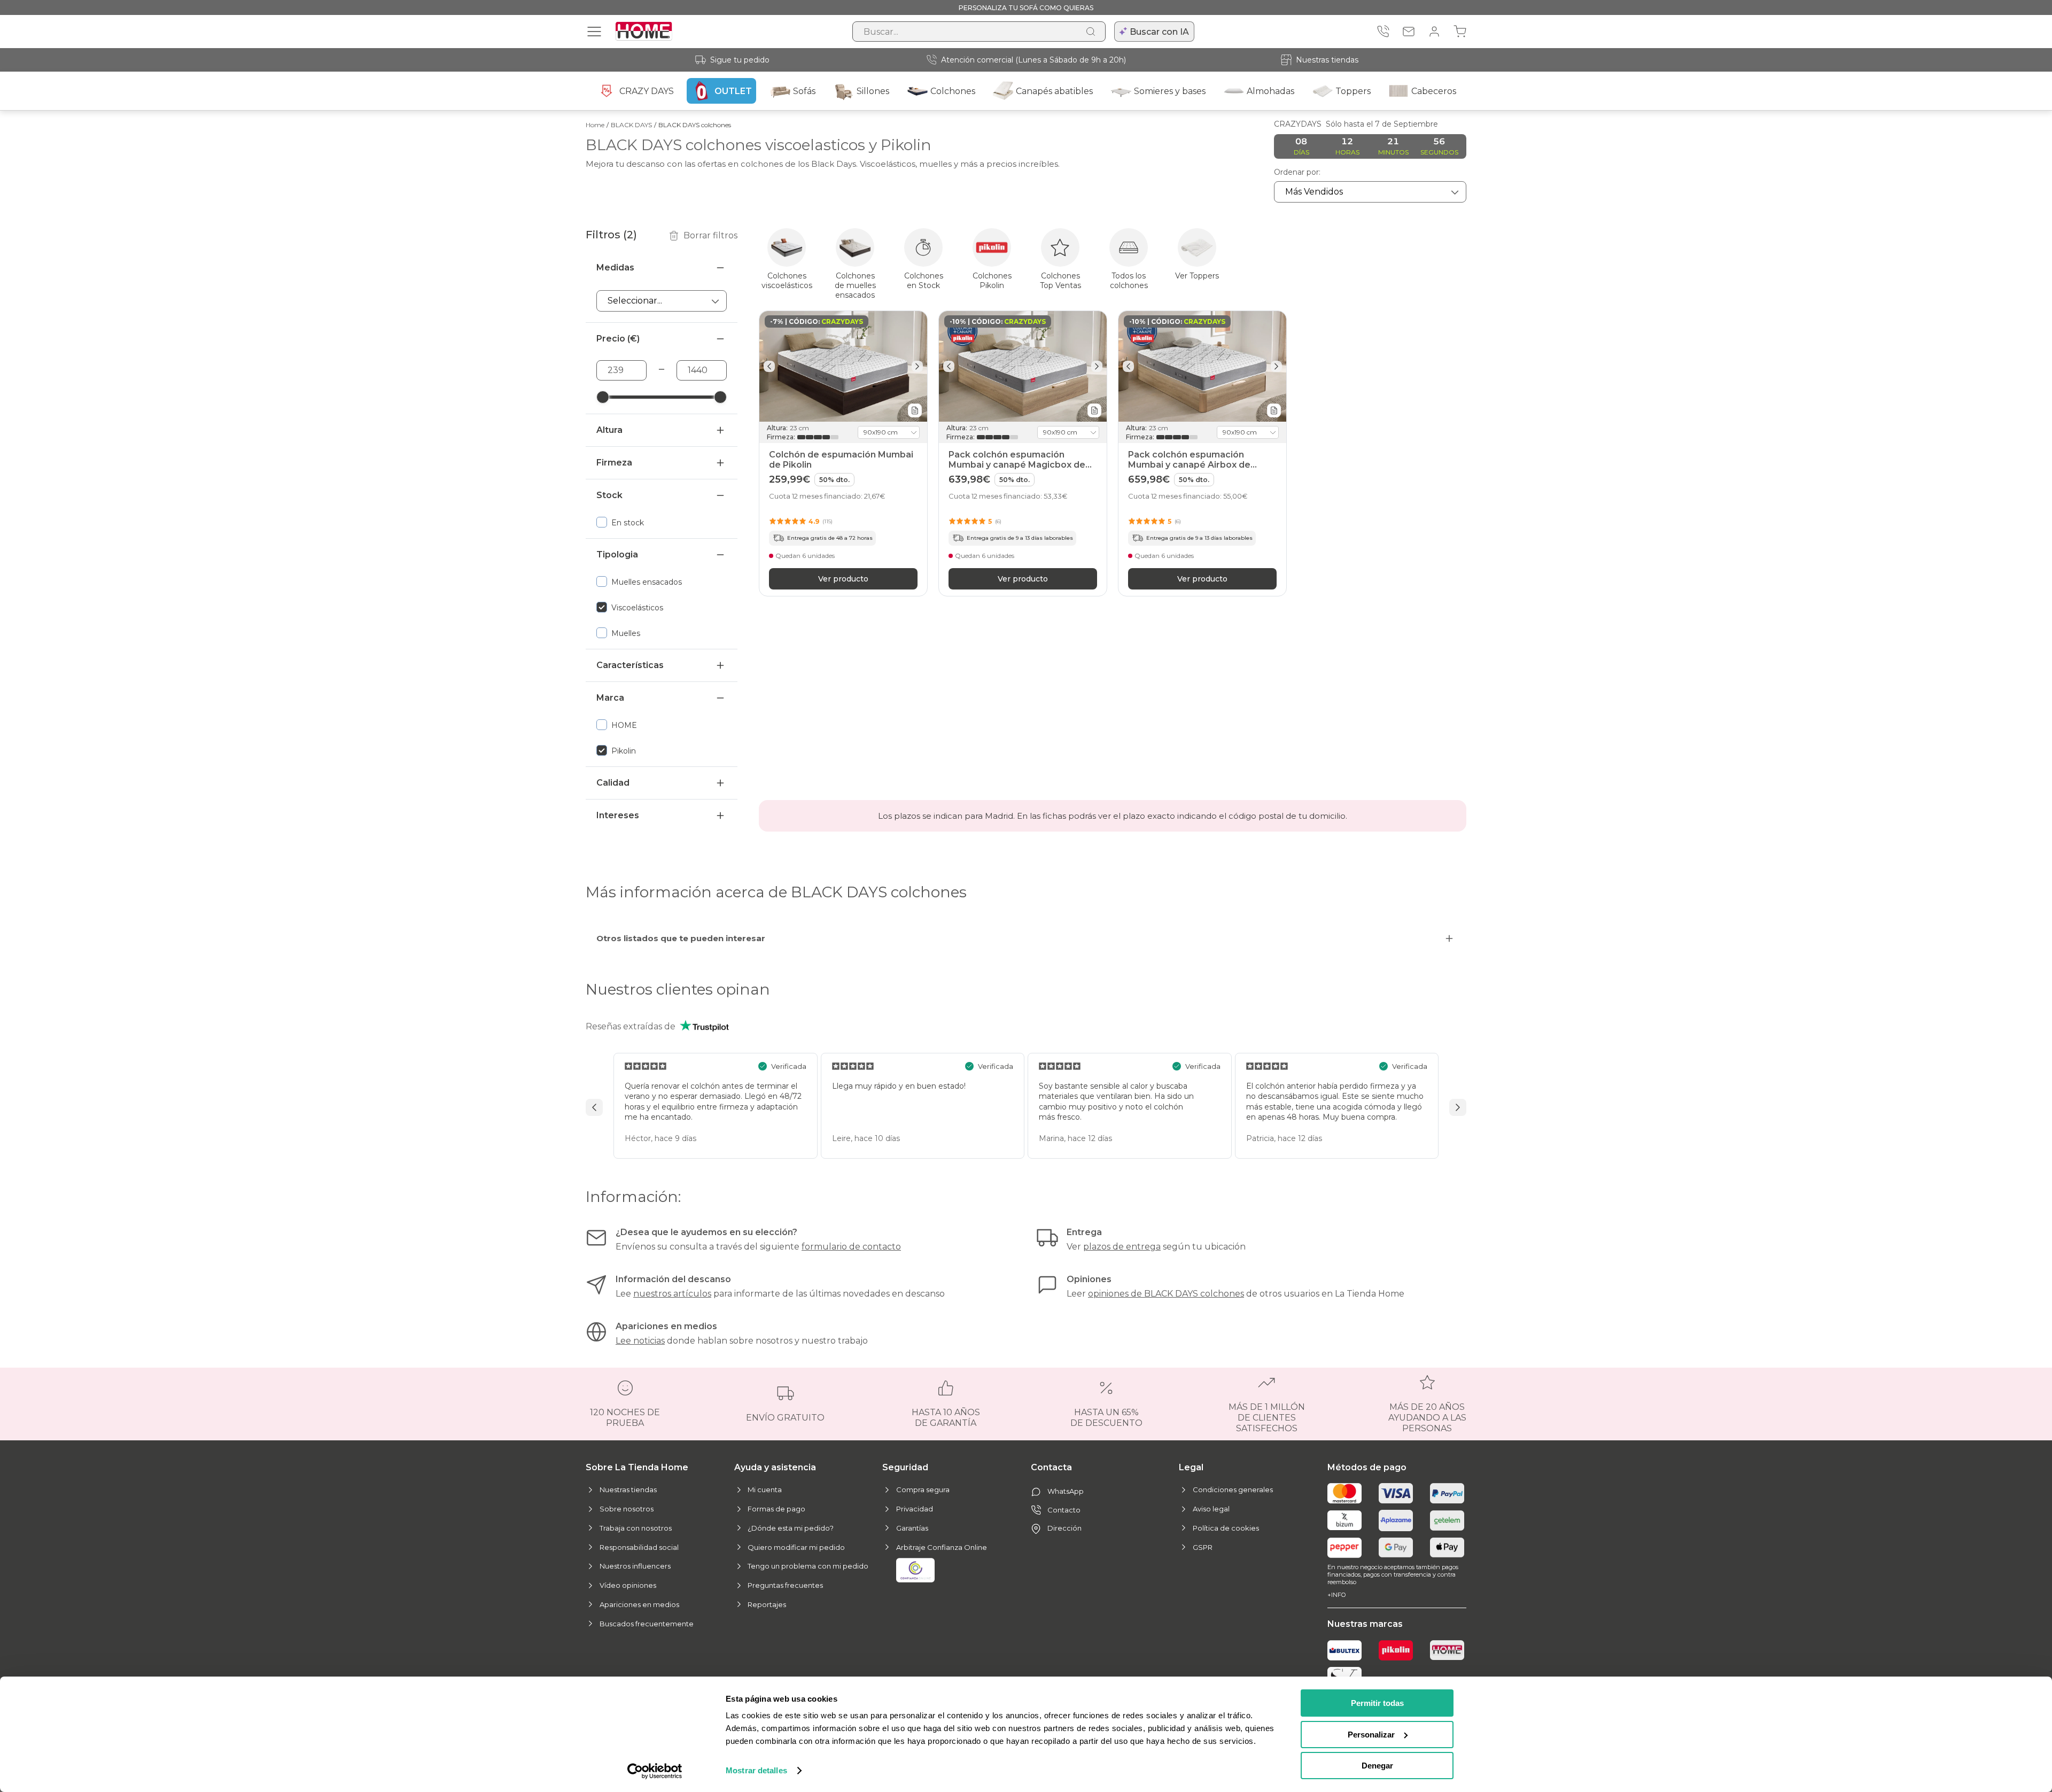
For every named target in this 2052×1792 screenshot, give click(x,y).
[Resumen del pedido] (1460, 32)
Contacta (1051, 1467)
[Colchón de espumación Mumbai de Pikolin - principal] (843, 366)
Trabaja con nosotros (636, 1528)
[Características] (915, 410)
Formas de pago (776, 1509)
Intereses (618, 815)
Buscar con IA (1159, 32)
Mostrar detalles (756, 1770)
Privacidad (915, 1509)
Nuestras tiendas (1327, 60)
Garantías (912, 1528)
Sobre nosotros (627, 1509)
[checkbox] (662, 522)
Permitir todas (1377, 1703)
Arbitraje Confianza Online (942, 1547)
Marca (610, 698)
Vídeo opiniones (628, 1585)
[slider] (603, 397)
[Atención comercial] (1383, 32)
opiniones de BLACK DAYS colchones (1166, 1294)
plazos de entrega (1122, 1247)
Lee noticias (640, 1341)
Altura (609, 430)
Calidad (613, 783)
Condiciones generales (1233, 1490)
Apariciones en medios (639, 1604)
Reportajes (767, 1604)
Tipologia (617, 554)
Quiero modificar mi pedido (796, 1547)
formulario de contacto (851, 1247)
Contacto (1064, 1510)
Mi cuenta (765, 1490)
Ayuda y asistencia (775, 1467)
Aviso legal (1211, 1509)
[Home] (1447, 1650)
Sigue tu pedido (740, 60)
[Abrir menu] (594, 32)
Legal (1191, 1467)
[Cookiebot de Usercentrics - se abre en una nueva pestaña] (655, 1771)
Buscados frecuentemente (647, 1624)
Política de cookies (1226, 1528)
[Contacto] (1409, 32)
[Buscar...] (1091, 32)
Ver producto (843, 578)
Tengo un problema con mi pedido (808, 1566)
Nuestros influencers (635, 1566)
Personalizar (1371, 1735)
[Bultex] (1344, 1650)
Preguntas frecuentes (785, 1585)
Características (630, 665)
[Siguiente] (917, 366)
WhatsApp (1066, 1491)
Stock (609, 495)
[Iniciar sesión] (1434, 32)
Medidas (615, 267)
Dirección (1064, 1528)
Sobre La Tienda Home (637, 1467)
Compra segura (923, 1490)
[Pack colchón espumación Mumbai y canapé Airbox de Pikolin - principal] (1202, 366)
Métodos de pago (1367, 1467)
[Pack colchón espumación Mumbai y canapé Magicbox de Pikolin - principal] (1023, 366)
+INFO (1336, 1595)
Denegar (1377, 1766)
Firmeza (614, 463)
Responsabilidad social (639, 1547)
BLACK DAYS (631, 125)
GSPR (1203, 1547)
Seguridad (905, 1467)
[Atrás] (769, 366)
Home (595, 125)
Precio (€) (618, 339)
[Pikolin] (1396, 1650)
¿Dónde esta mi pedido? (791, 1528)
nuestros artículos (672, 1294)
